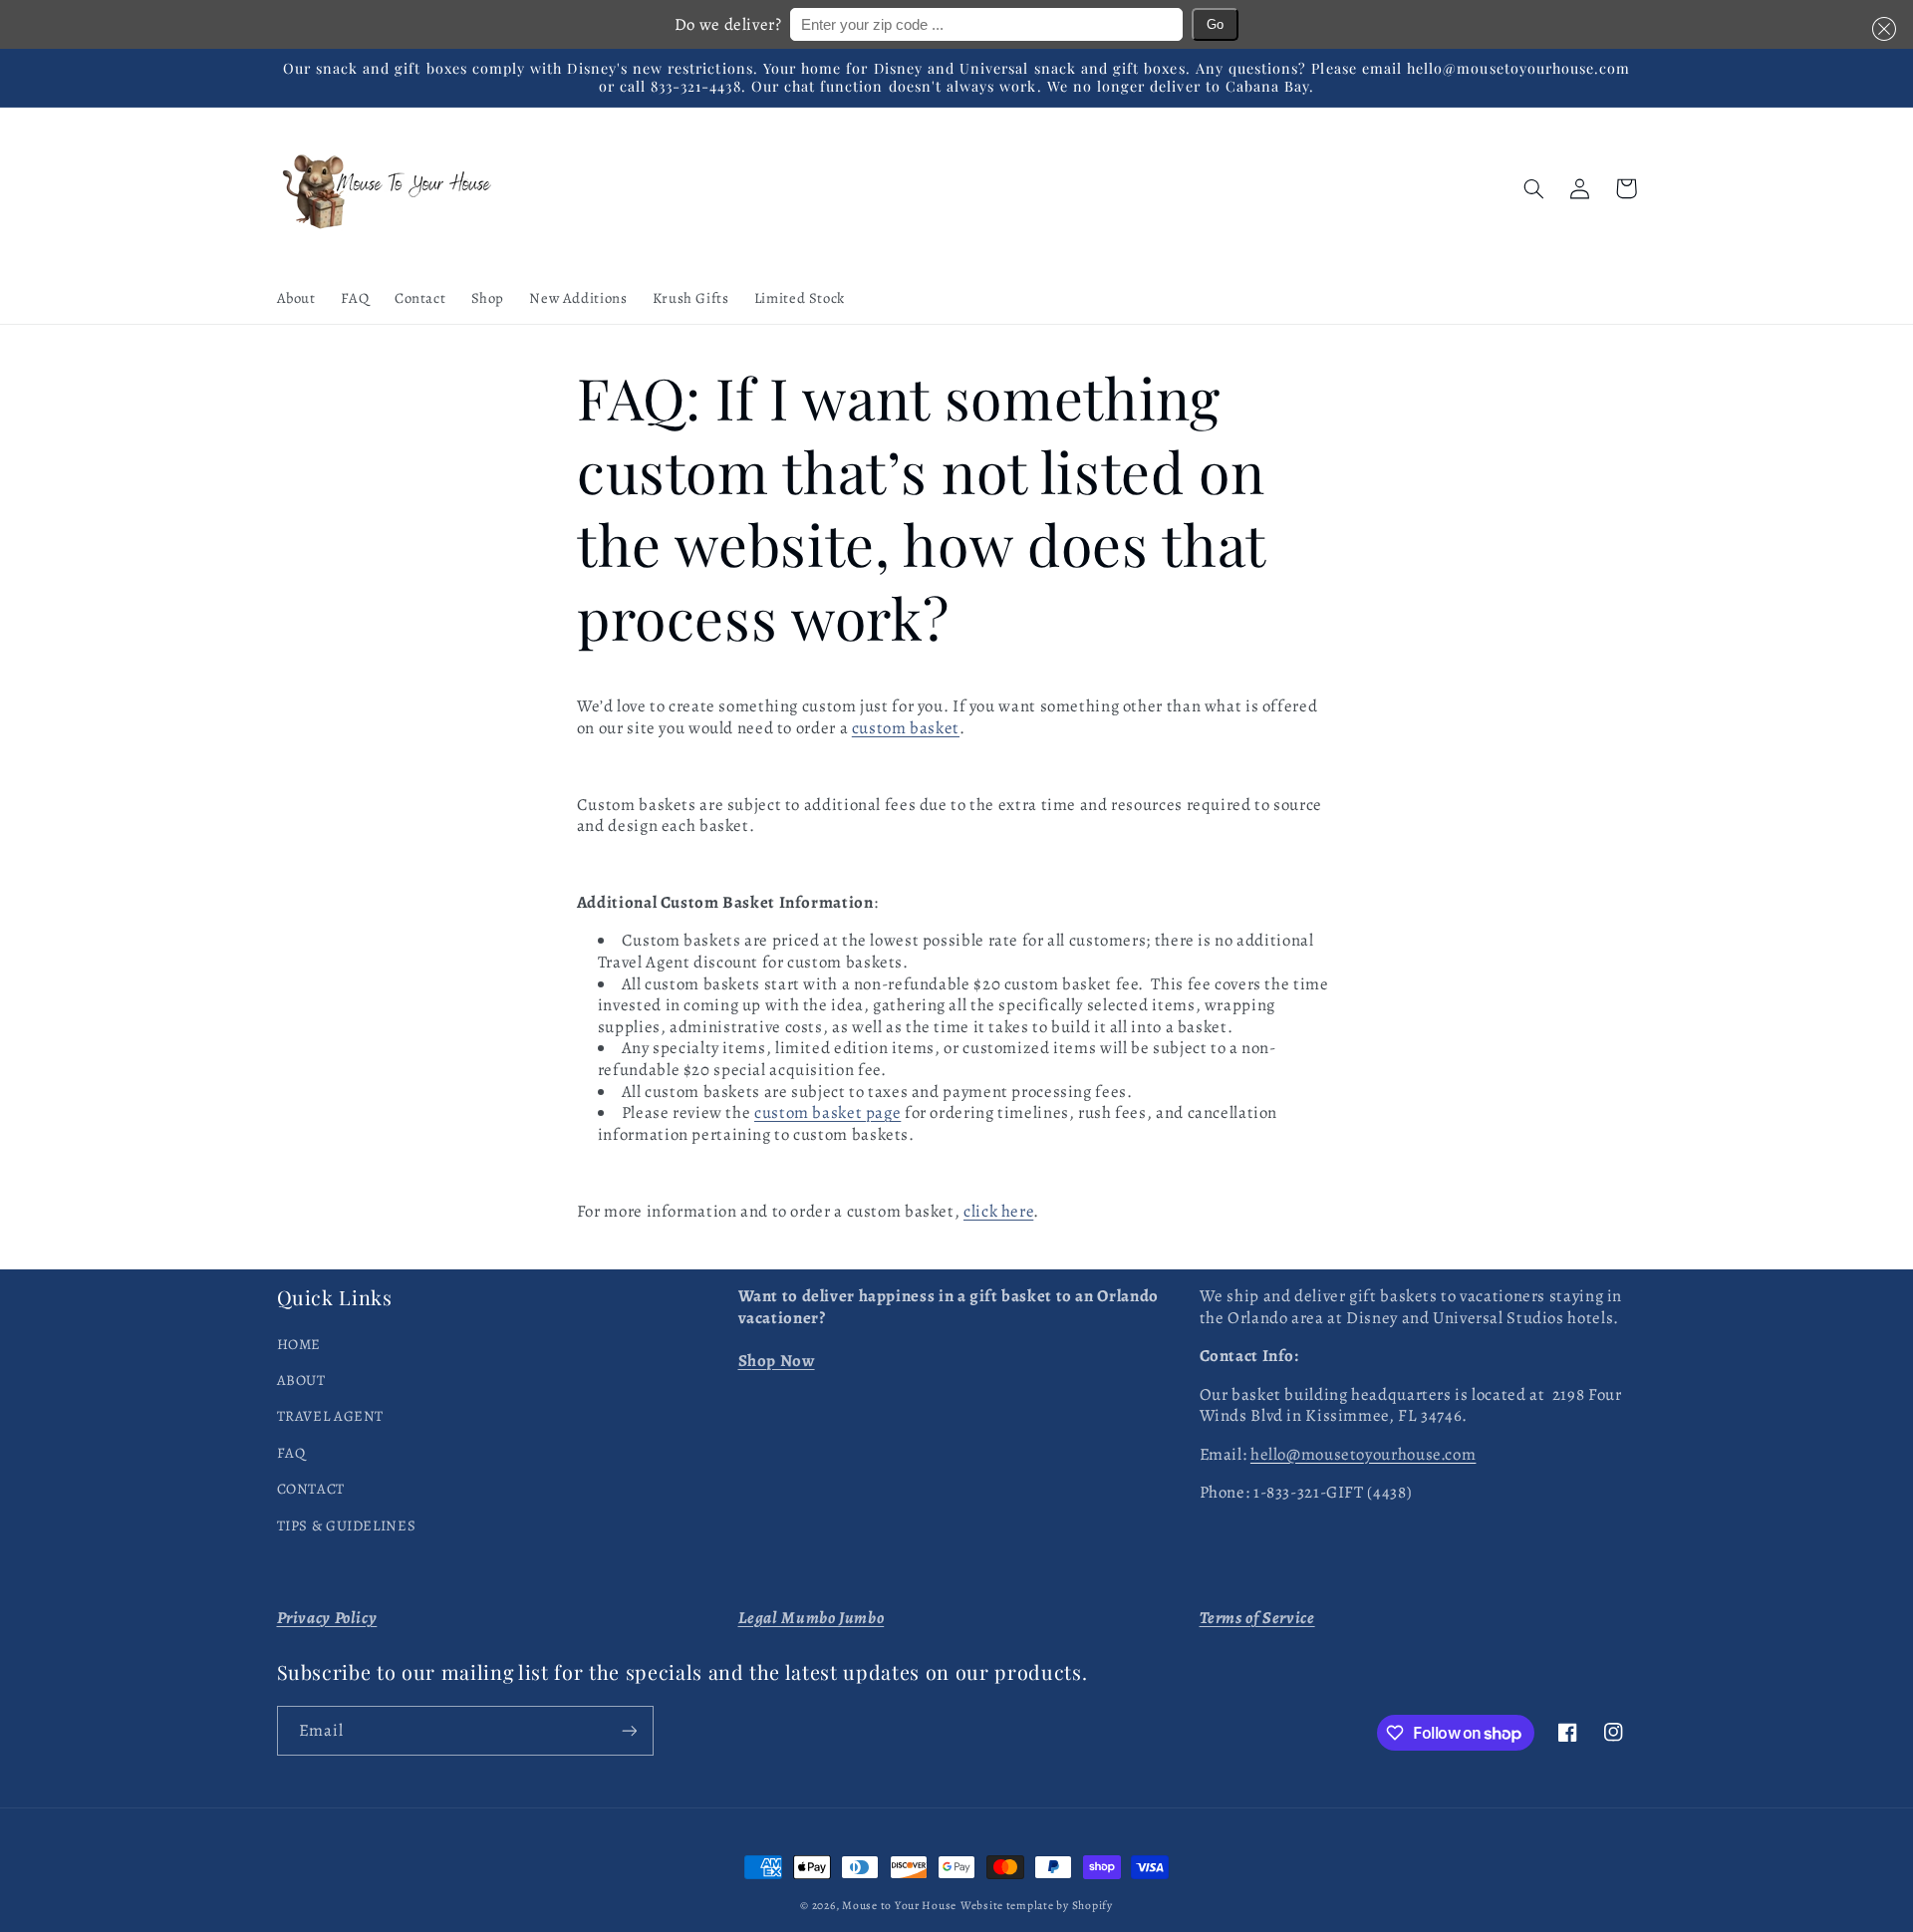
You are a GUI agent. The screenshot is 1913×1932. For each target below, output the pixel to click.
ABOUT (301, 1380)
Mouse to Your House (899, 1905)
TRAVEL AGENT (331, 1416)
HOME (299, 1344)
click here (998, 1211)
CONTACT (311, 1489)
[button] (1880, 28)
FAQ (291, 1453)
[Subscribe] (629, 1730)
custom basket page (827, 1112)
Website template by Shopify (1037, 1905)
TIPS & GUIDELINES (347, 1525)
